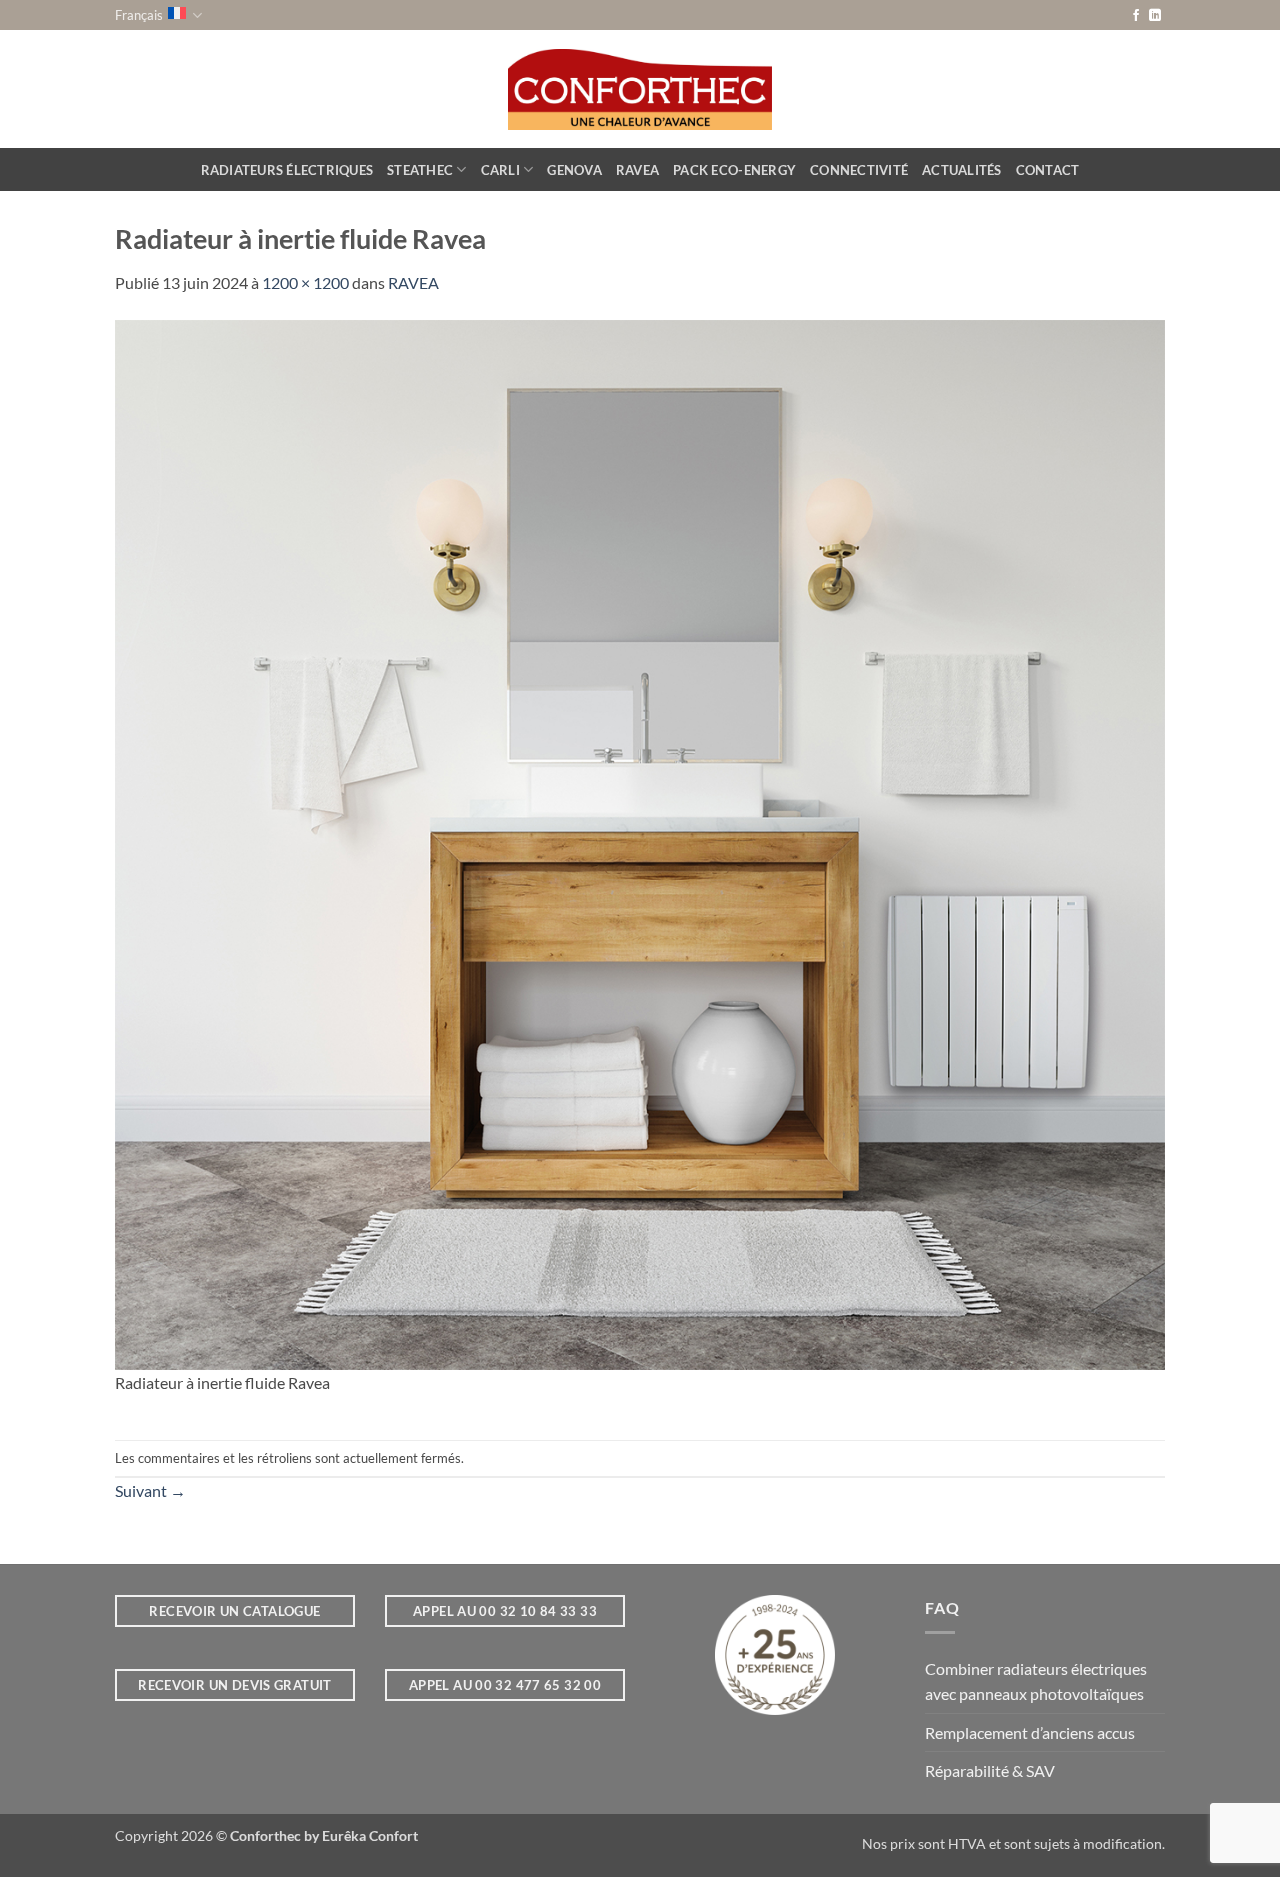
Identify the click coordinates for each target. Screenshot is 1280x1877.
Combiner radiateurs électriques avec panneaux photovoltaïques (1036, 1681)
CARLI (500, 170)
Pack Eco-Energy (734, 170)
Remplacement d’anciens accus (1030, 1732)
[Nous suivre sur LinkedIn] (1155, 16)
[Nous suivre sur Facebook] (1136, 16)
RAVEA (637, 170)
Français (139, 15)
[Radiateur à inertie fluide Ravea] (640, 842)
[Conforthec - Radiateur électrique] (640, 89)
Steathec (420, 170)
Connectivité (859, 170)
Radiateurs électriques (287, 170)
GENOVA (574, 170)
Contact (1048, 170)
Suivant (150, 1490)
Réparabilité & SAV (990, 1770)
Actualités (962, 170)
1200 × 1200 (305, 282)
